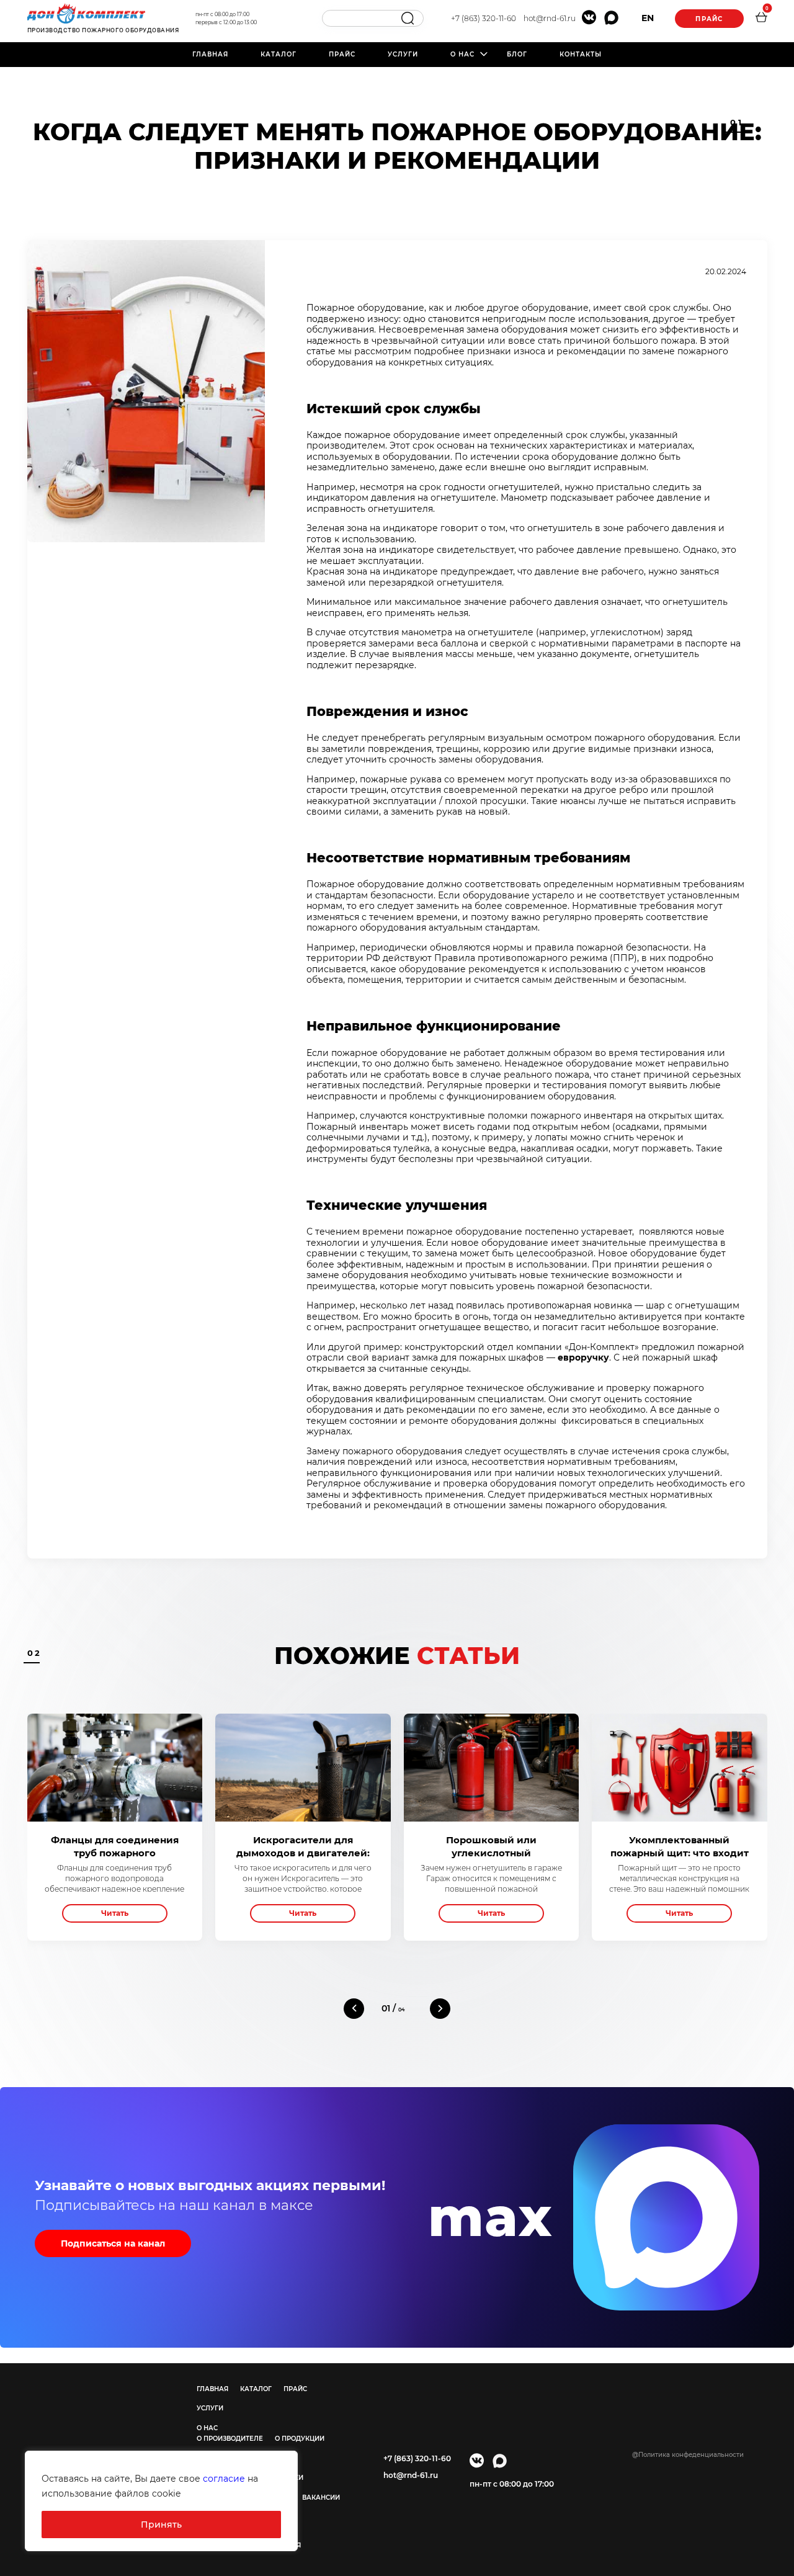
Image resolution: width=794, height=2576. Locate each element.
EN (648, 18)
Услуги (403, 54)
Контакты (581, 54)
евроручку (583, 1357)
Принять (161, 2525)
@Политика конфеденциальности (688, 2455)
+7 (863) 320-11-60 (484, 18)
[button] (354, 2009)
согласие (224, 2479)
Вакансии (321, 2498)
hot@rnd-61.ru (550, 18)
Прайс (709, 19)
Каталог (279, 54)
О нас (462, 54)
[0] (761, 19)
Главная (210, 54)
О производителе (230, 2439)
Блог (517, 54)
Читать (115, 1913)
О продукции (300, 2439)
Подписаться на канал (113, 2243)
